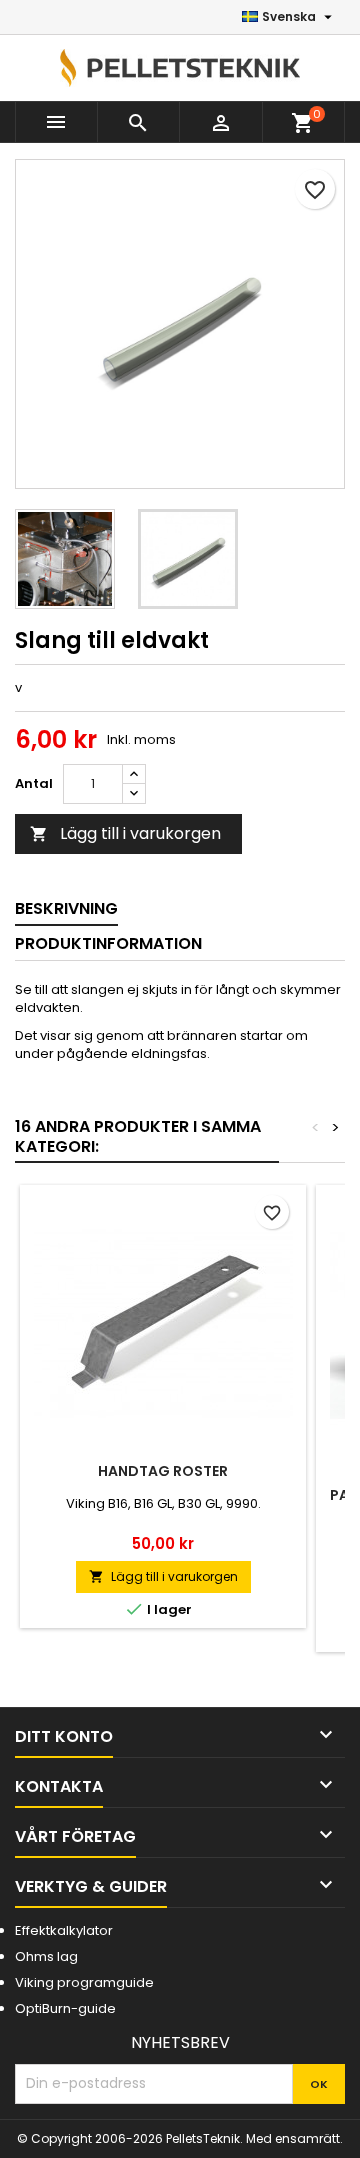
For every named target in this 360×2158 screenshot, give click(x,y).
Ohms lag (46, 1956)
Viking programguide (84, 1982)
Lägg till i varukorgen (125, 833)
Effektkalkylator (64, 1930)
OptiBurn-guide (65, 2008)
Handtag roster (163, 1471)
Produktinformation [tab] (108, 943)
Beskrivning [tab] (66, 908)
